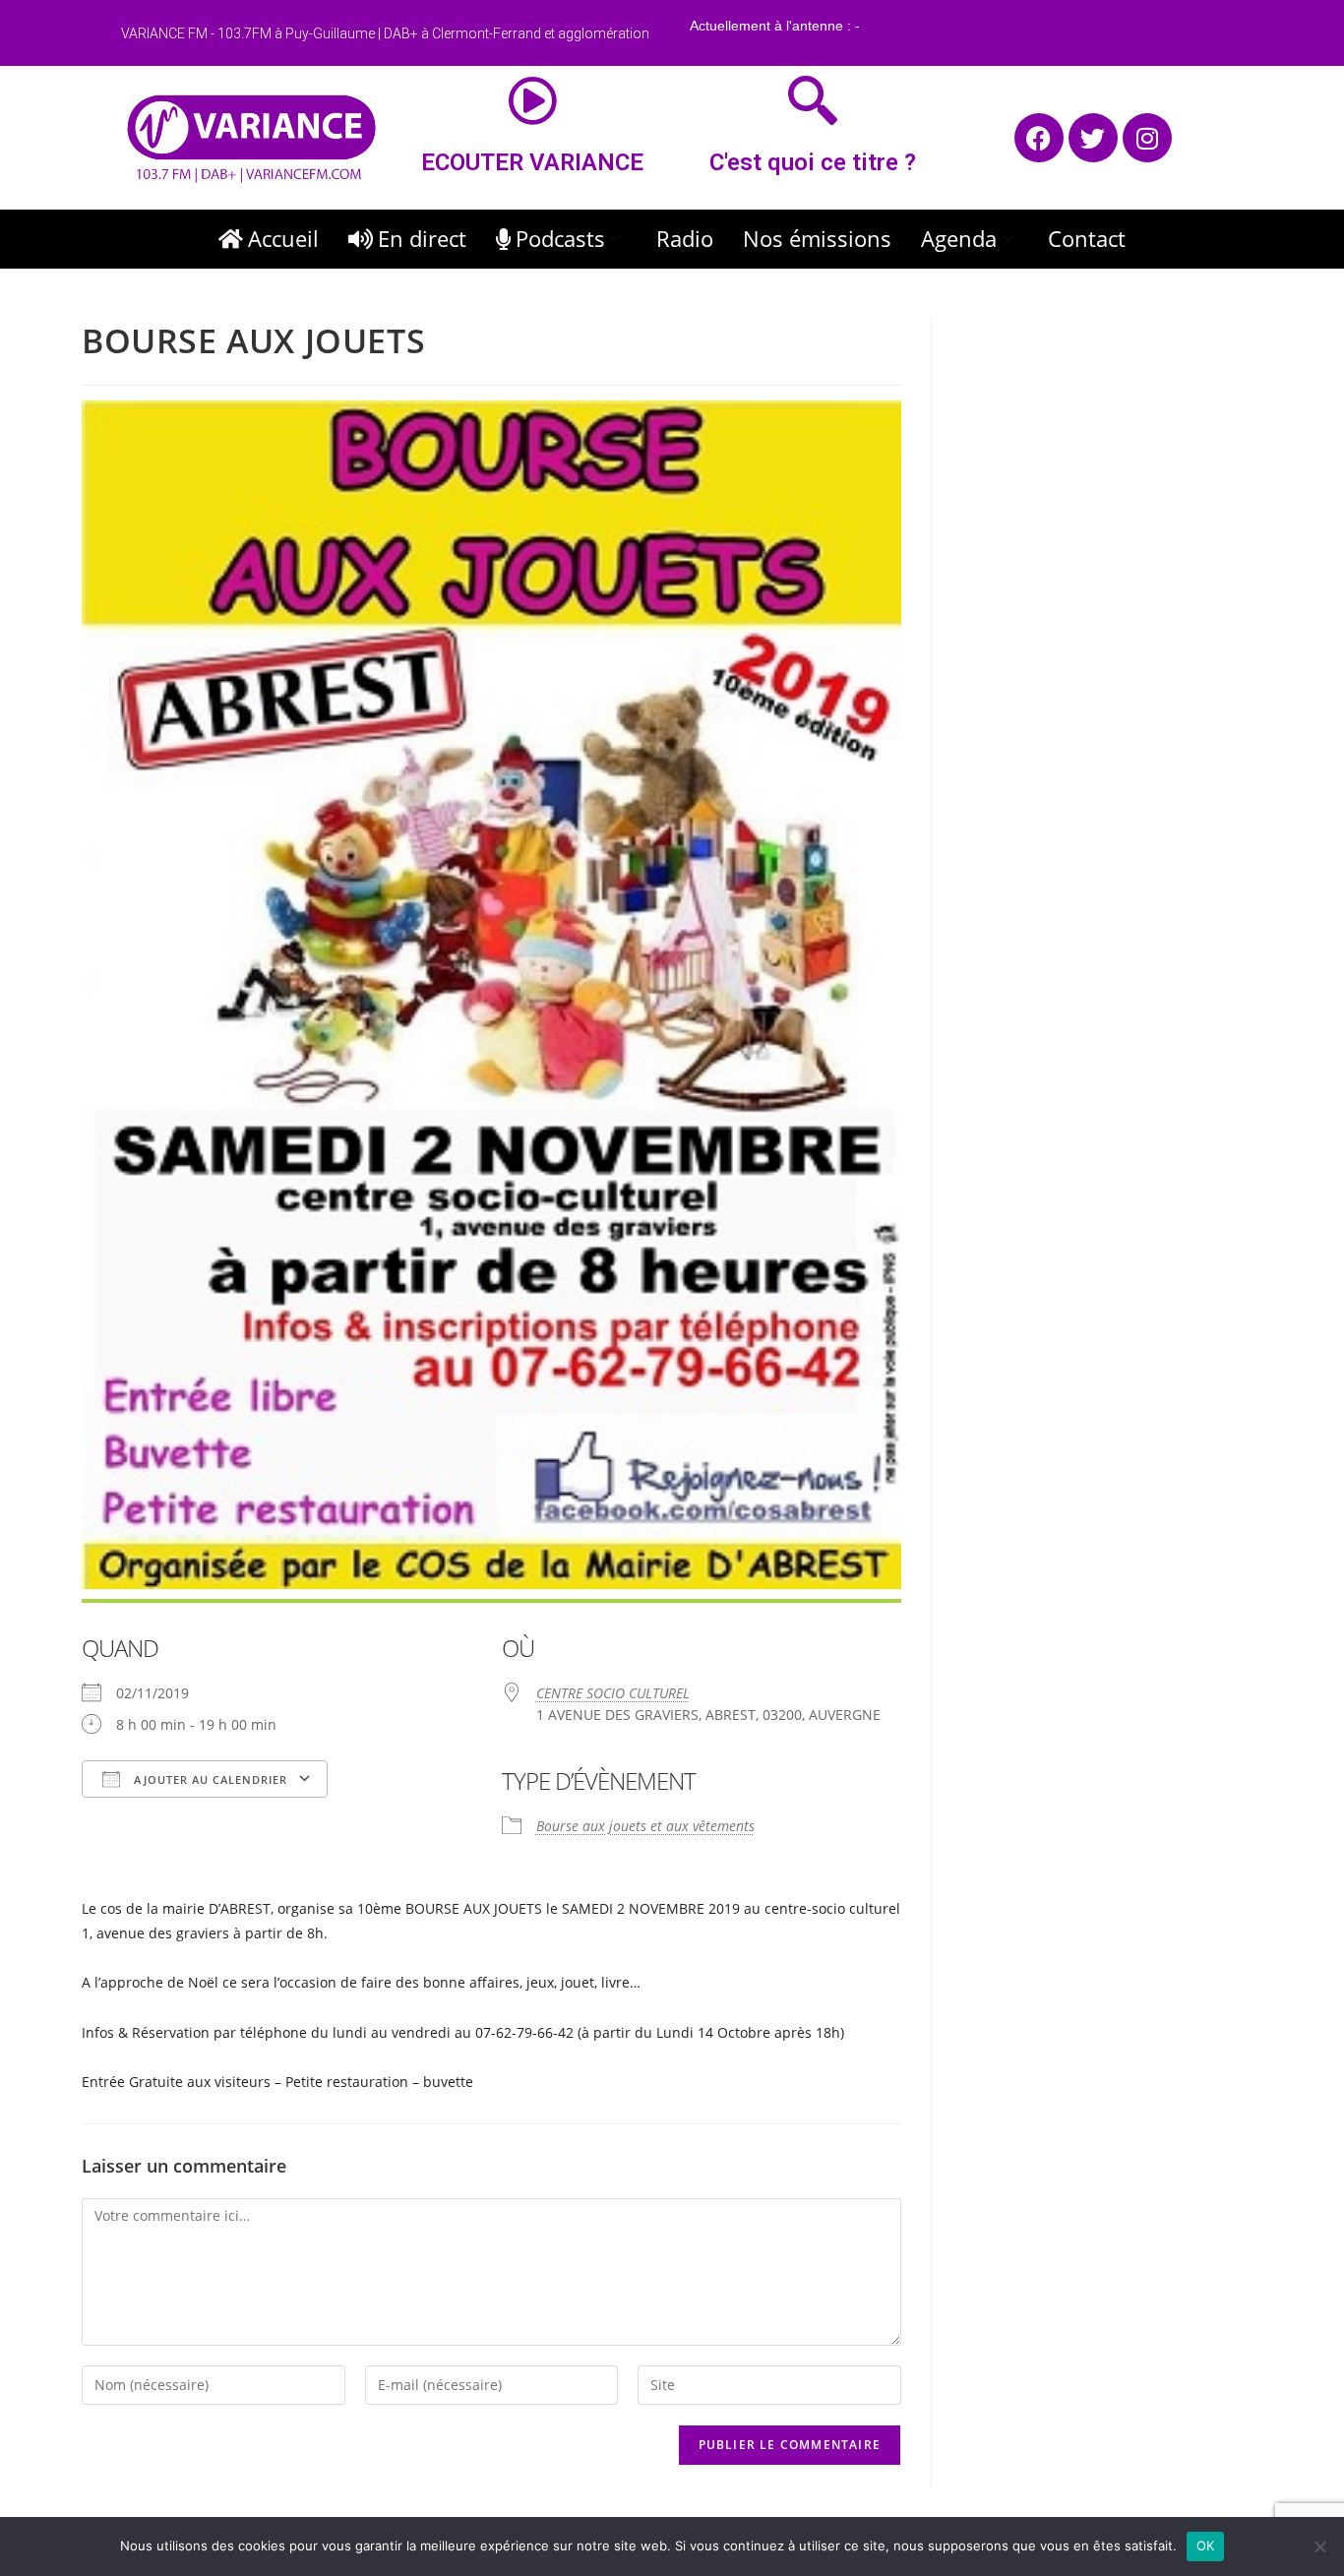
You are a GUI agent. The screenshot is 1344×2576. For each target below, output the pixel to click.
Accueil (283, 238)
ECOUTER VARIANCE (532, 162)
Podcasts (560, 238)
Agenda (959, 238)
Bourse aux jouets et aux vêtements (645, 1826)
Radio (685, 238)
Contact (1087, 238)
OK (1206, 2545)
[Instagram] (1147, 138)
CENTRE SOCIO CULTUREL (613, 1693)
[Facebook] (1039, 138)
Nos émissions (817, 238)
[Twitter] (1093, 138)
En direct (422, 238)
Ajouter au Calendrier (209, 1779)
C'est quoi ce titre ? (813, 162)
